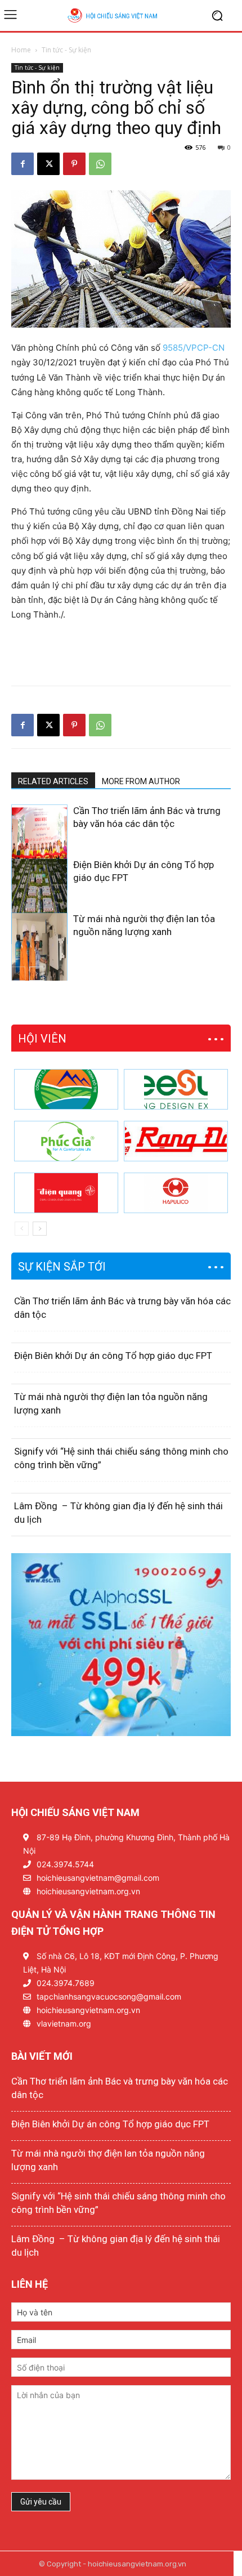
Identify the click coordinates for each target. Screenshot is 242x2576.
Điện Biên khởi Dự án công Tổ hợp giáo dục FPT (113, 1356)
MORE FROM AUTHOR (141, 781)
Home (21, 50)
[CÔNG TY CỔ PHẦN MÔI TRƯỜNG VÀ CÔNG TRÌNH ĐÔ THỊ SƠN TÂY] (66, 1089)
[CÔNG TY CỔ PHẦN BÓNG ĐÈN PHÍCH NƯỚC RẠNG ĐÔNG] (176, 1141)
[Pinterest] (74, 164)
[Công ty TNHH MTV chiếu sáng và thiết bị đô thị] (176, 1193)
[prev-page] (18, 974)
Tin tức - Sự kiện (66, 50)
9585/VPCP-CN (194, 348)
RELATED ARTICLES (53, 781)
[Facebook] (23, 164)
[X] (48, 164)
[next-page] (36, 974)
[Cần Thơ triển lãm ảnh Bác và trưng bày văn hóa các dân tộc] (39, 847)
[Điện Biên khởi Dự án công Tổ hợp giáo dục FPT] (39, 901)
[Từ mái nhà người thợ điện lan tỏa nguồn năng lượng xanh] (39, 955)
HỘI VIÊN (42, 1039)
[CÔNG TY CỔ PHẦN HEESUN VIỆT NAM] (176, 1089)
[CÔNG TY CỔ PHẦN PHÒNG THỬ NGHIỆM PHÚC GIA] (66, 1141)
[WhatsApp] (100, 164)
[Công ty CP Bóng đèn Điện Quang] (66, 1193)
